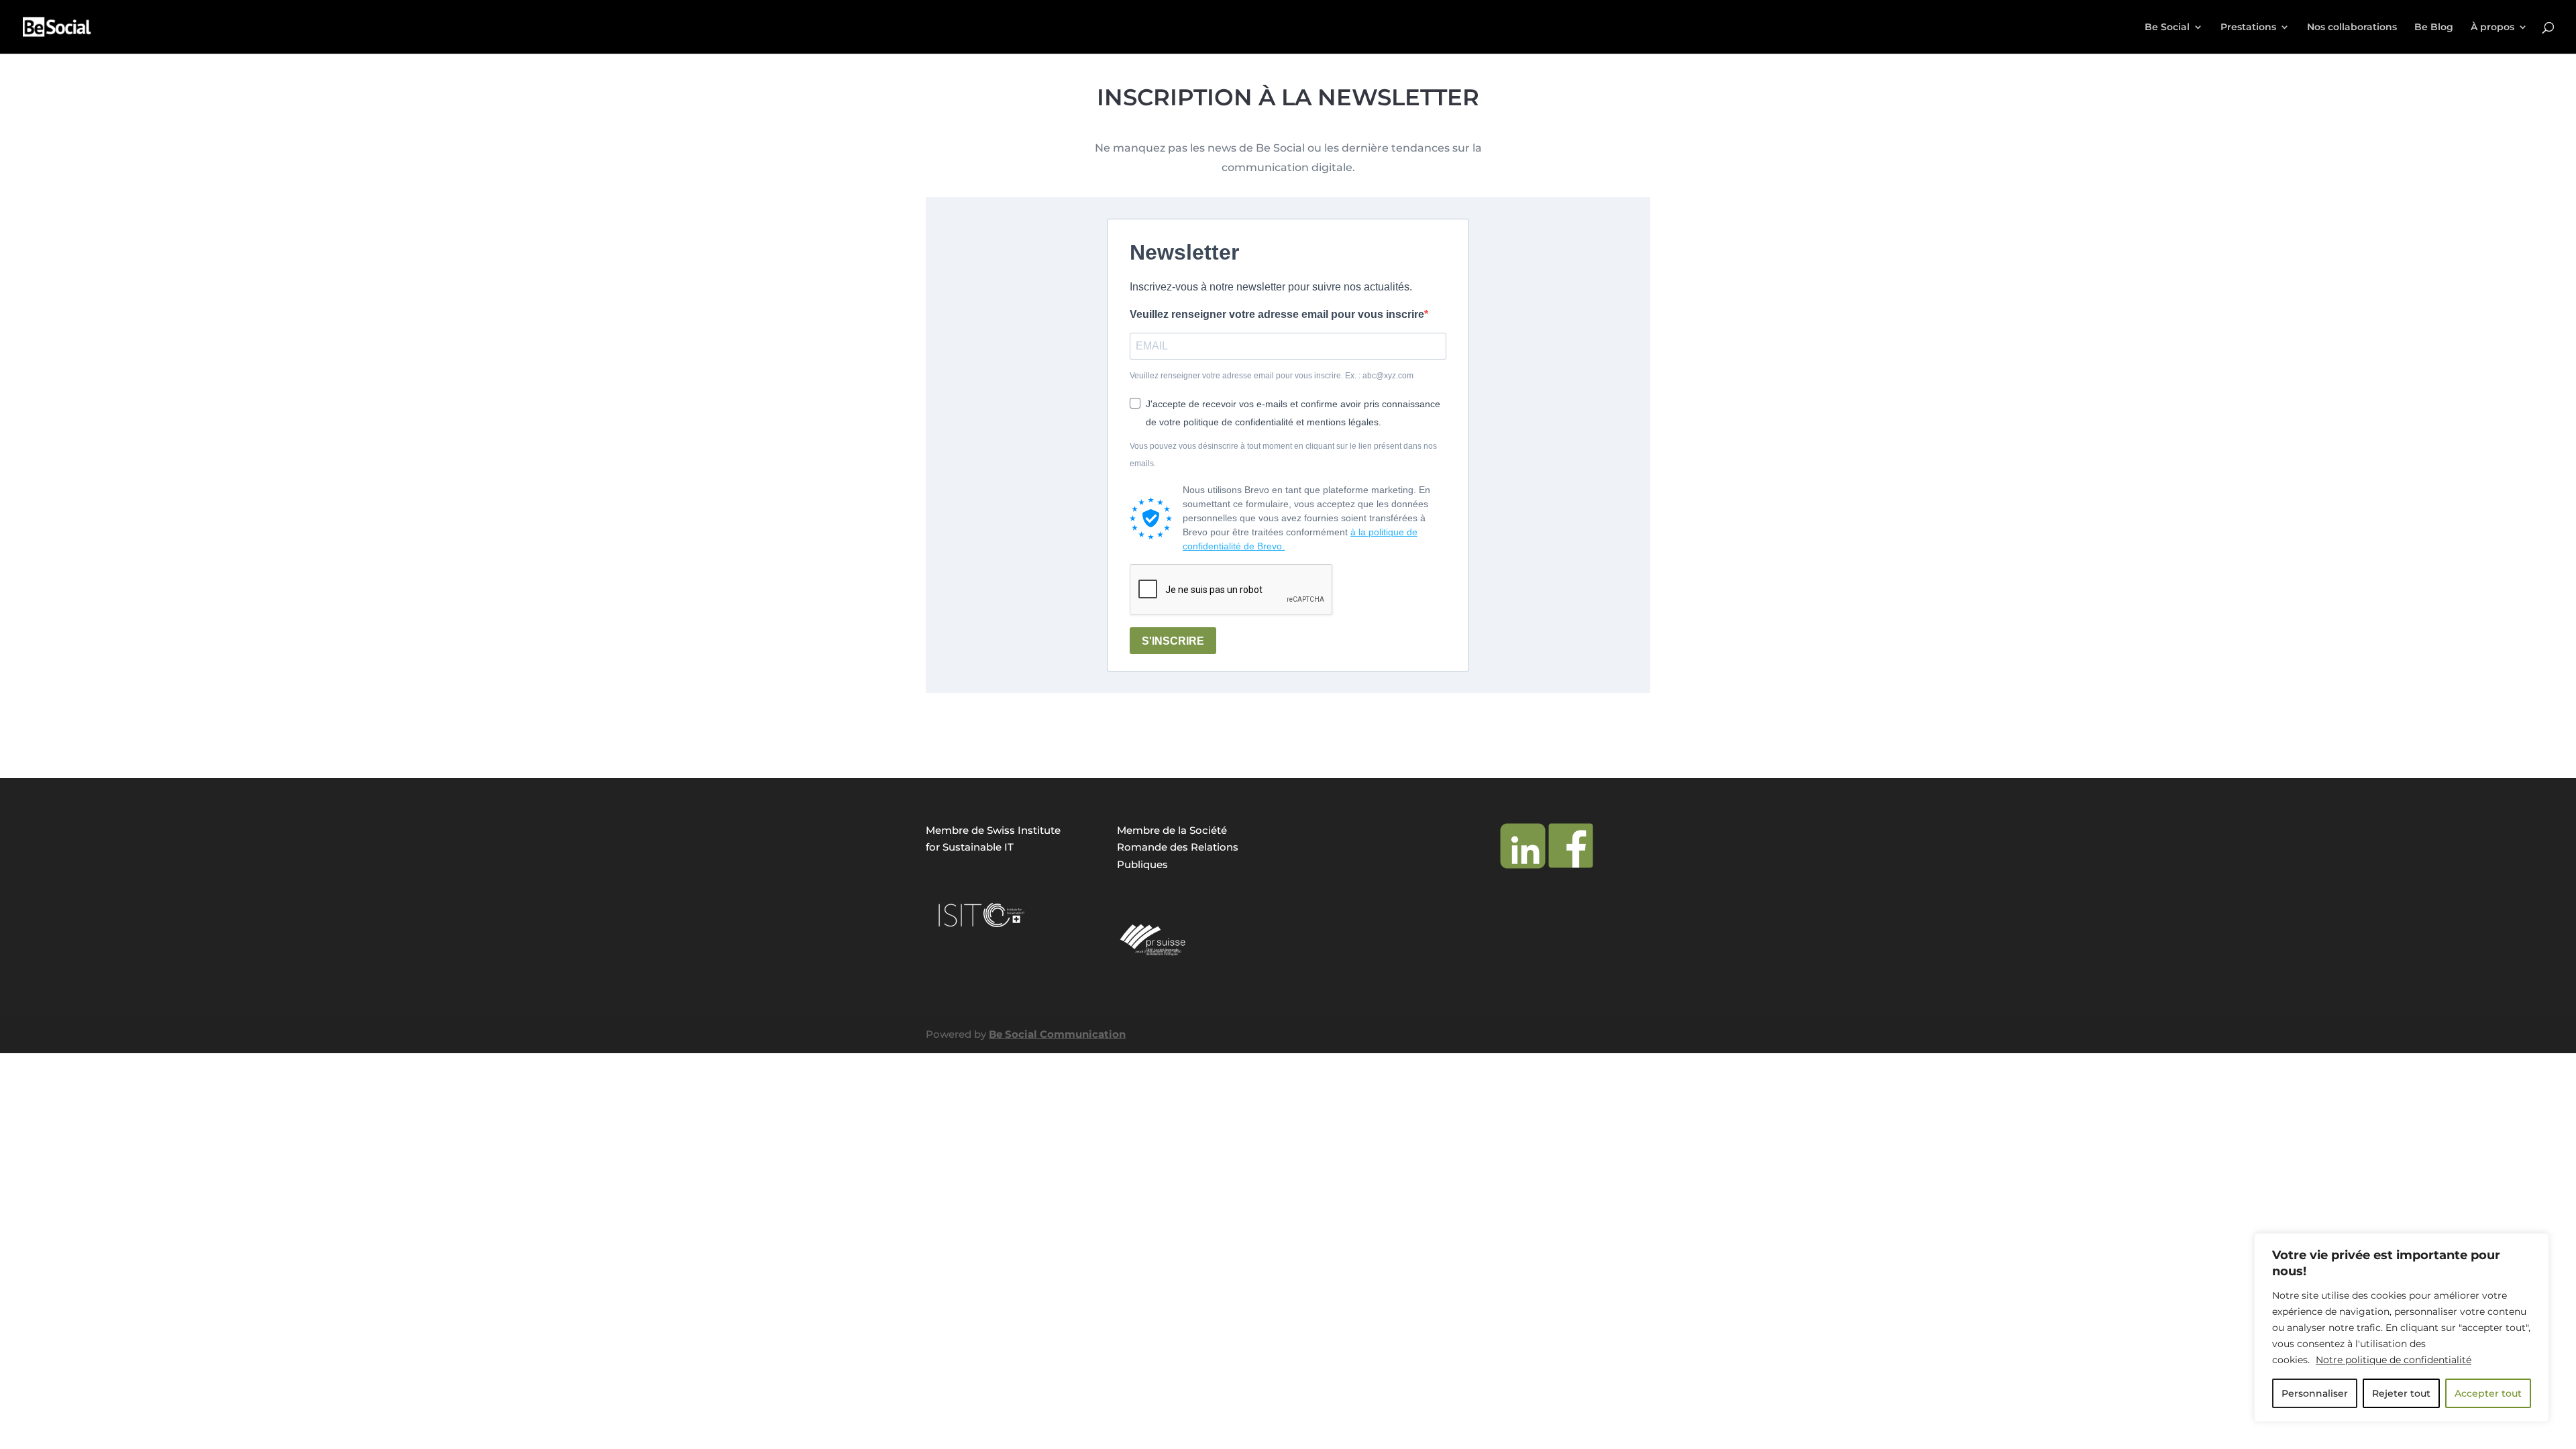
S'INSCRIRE (1173, 641)
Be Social (2167, 28)
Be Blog (2434, 28)
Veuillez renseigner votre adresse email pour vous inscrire (1277, 314)
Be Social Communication (1057, 1034)
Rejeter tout (2401, 1393)
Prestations (2248, 28)
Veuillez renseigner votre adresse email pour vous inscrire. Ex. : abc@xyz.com (1272, 376)
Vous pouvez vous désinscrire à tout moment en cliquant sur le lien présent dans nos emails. (1283, 455)
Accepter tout (2488, 1393)
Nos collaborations (2352, 28)
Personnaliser (2315, 1393)
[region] (2402, 1328)
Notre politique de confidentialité (2394, 1360)
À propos (2492, 28)
